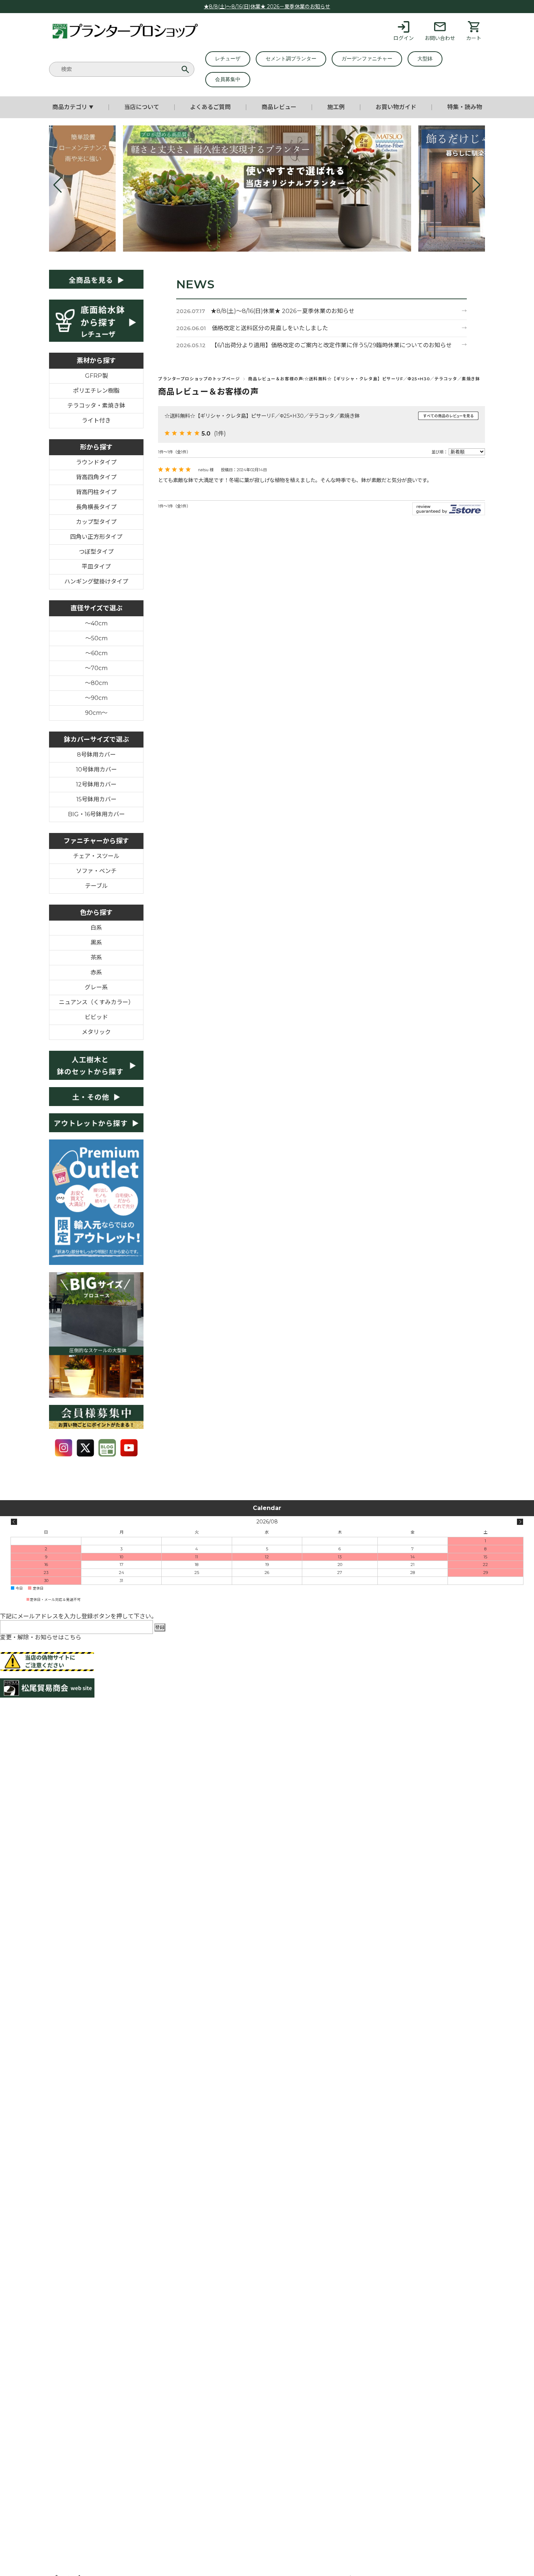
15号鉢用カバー (96, 799)
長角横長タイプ (96, 507)
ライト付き (96, 420)
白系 (96, 928)
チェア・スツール (96, 856)
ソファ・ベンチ (96, 871)
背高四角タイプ (96, 477)
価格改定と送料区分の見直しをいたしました (270, 328)
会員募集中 (228, 79)
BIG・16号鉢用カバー (96, 814)
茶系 (96, 958)
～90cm (96, 698)
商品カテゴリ (73, 107)
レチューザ (228, 59)
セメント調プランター (291, 59)
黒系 (96, 943)
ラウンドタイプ (96, 462)
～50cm (96, 638)
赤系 (96, 972)
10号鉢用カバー (96, 770)
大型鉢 (425, 59)
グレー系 (96, 987)
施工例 (336, 107)
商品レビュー (279, 107)
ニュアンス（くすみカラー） (96, 1002)
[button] (58, 185)
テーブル (96, 886)
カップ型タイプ (96, 522)
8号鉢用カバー (96, 755)
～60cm (96, 653)
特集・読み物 (465, 107)
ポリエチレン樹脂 (96, 391)
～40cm (96, 623)
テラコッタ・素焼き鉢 (96, 406)
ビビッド (96, 1017)
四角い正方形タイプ (96, 537)
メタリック (96, 1032)
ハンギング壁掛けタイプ (96, 582)
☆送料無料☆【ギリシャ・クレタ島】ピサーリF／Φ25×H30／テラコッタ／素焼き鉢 (262, 416)
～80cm (96, 683)
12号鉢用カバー (96, 784)
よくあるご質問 (210, 107)
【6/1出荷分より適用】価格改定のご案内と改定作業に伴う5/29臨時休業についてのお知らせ (332, 345)
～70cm (96, 668)
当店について (142, 107)
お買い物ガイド (396, 107)
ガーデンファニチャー (367, 59)
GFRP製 (96, 376)
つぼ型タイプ (96, 552)
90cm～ (96, 713)
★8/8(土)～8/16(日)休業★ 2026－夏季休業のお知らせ (267, 7)
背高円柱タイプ (96, 492)
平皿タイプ (96, 567)
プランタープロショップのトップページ (199, 379)
